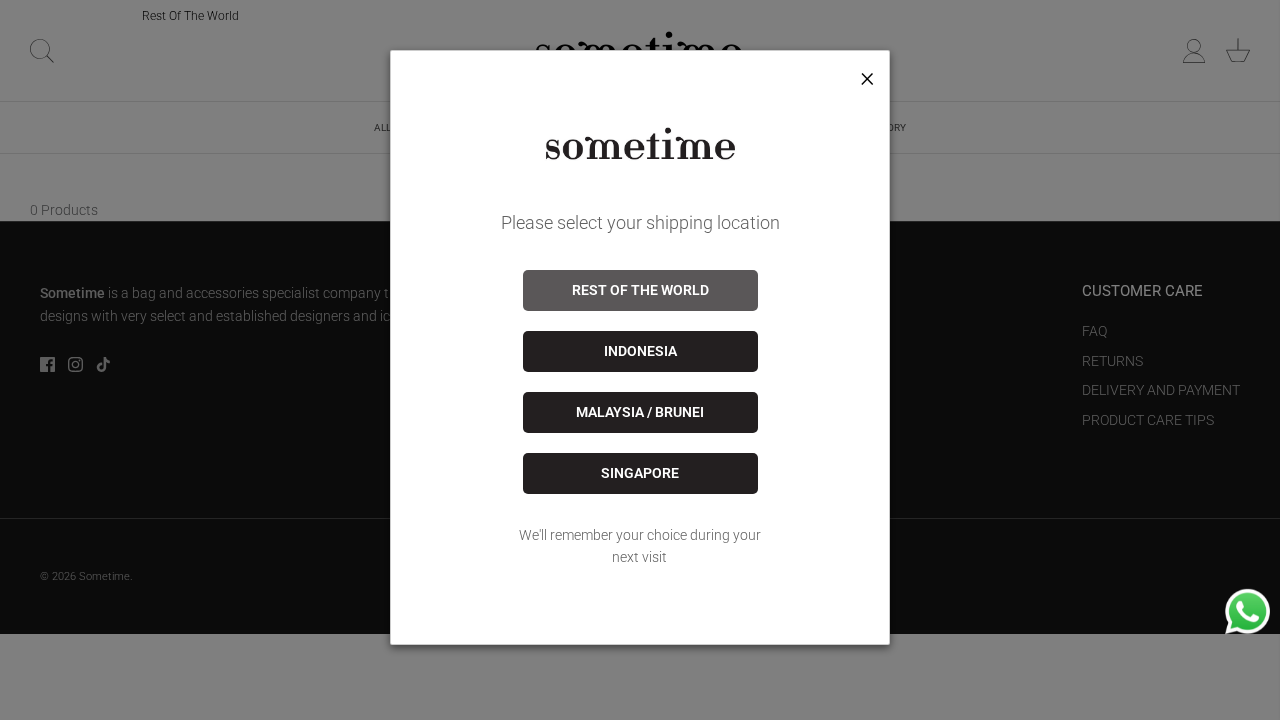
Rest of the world (640, 290)
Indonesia (640, 351)
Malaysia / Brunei (640, 412)
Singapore (640, 473)
